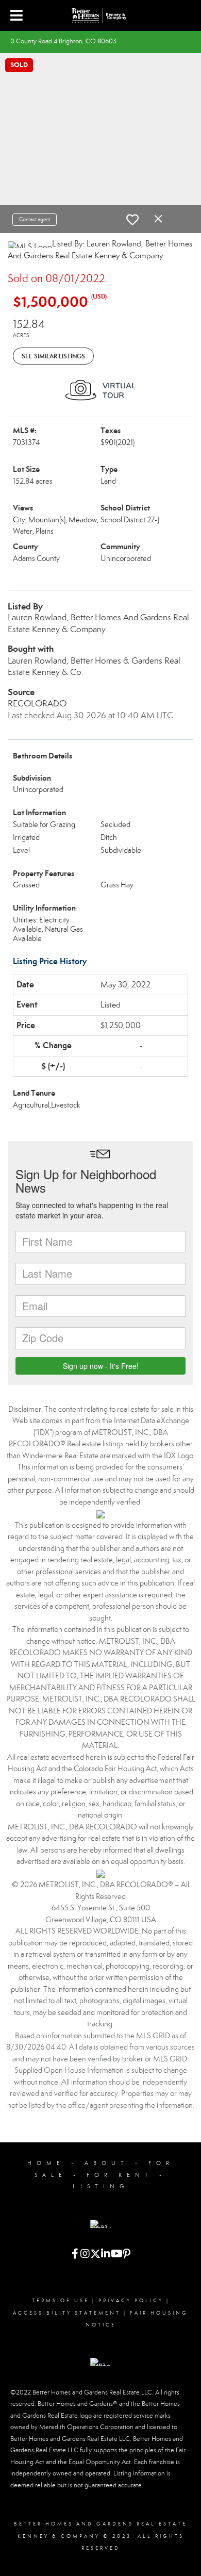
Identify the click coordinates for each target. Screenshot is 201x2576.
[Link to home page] (100, 15)
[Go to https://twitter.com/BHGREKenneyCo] (95, 2255)
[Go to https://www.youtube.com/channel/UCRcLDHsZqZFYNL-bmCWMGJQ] (116, 2255)
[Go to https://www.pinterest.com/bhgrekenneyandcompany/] (126, 2255)
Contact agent (35, 219)
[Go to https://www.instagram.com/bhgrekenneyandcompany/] (85, 2255)
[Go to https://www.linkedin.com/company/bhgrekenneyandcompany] (106, 2255)
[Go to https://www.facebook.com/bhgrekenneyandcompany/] (75, 2255)
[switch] (132, 220)
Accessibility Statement (67, 2313)
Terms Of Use (61, 2301)
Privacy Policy (131, 2301)
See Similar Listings (53, 356)
